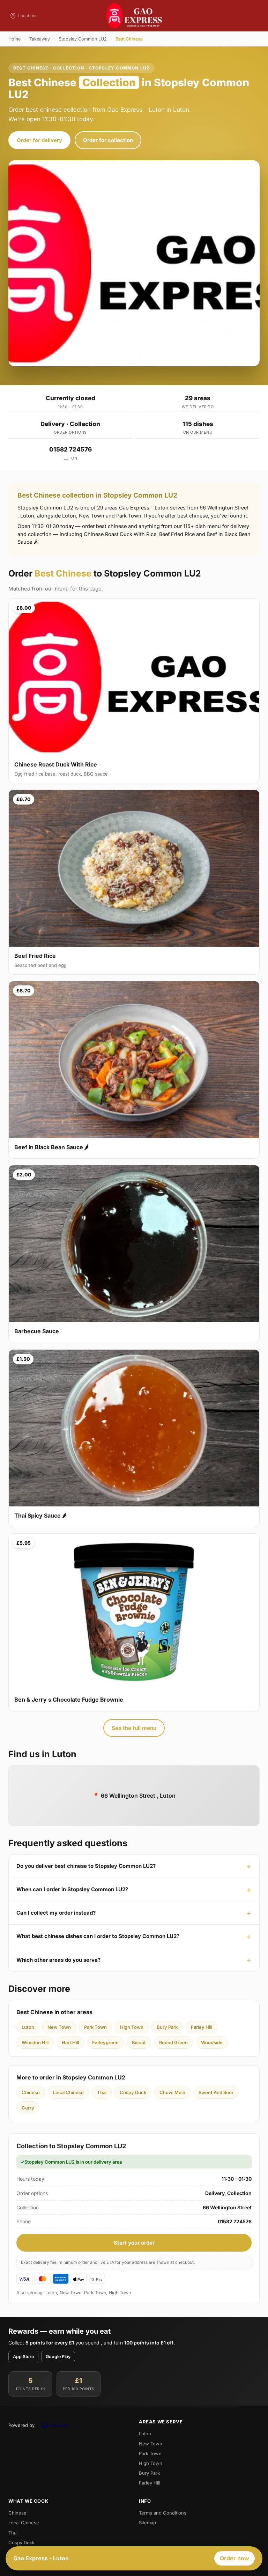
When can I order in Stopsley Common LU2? (72, 1889)
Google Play (58, 2357)
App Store (23, 2357)
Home (14, 39)
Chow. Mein (172, 2092)
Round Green (173, 2042)
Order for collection (108, 140)
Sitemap (147, 2523)
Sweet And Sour (216, 2092)
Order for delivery (39, 140)
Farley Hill (202, 2027)
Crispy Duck (133, 2092)
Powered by (21, 2425)
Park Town (95, 2027)
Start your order (134, 2243)
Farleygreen (105, 2042)
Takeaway (40, 39)
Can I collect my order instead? (56, 1913)
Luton (28, 2027)
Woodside (212, 2042)
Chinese (31, 2092)
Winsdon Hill (35, 2042)
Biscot (139, 2042)
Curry (28, 2108)
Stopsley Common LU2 (83, 39)
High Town (132, 2027)
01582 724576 (70, 449)
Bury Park (167, 2027)
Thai (102, 2092)
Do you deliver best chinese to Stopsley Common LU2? (86, 1866)
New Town (59, 2027)
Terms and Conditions (163, 2513)
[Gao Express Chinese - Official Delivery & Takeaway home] (134, 16)
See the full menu (134, 1728)
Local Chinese (68, 2092)
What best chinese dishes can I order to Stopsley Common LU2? (98, 1936)
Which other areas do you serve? (58, 1960)
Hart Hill (70, 2042)
